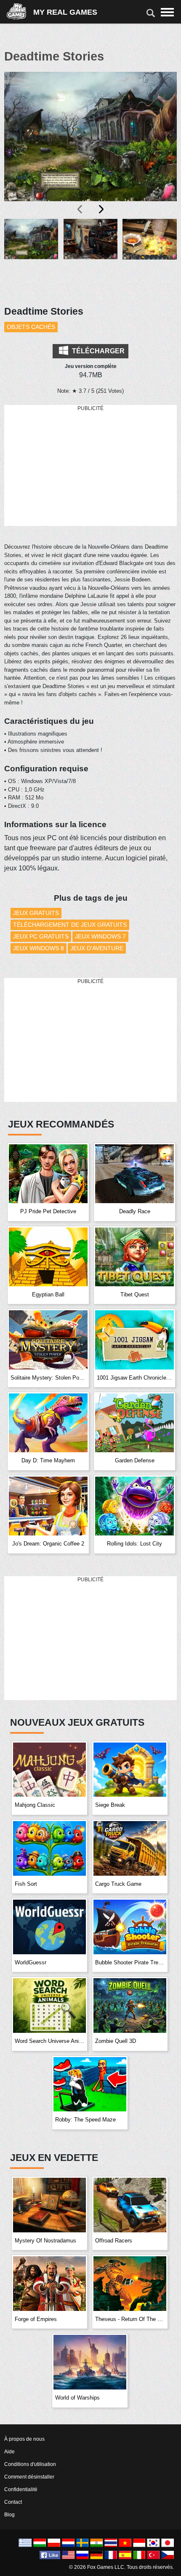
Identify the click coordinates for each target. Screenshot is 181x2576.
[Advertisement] (90, 466)
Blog (9, 2515)
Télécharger (97, 351)
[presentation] (80, 209)
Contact (13, 2502)
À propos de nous (24, 2439)
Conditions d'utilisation (30, 2464)
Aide (9, 2452)
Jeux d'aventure (97, 948)
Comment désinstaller (29, 2477)
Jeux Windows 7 (100, 936)
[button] (31, 257)
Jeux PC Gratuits (41, 936)
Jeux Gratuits (36, 913)
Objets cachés (31, 327)
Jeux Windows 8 (39, 948)
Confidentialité (21, 2489)
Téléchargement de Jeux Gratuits (70, 925)
